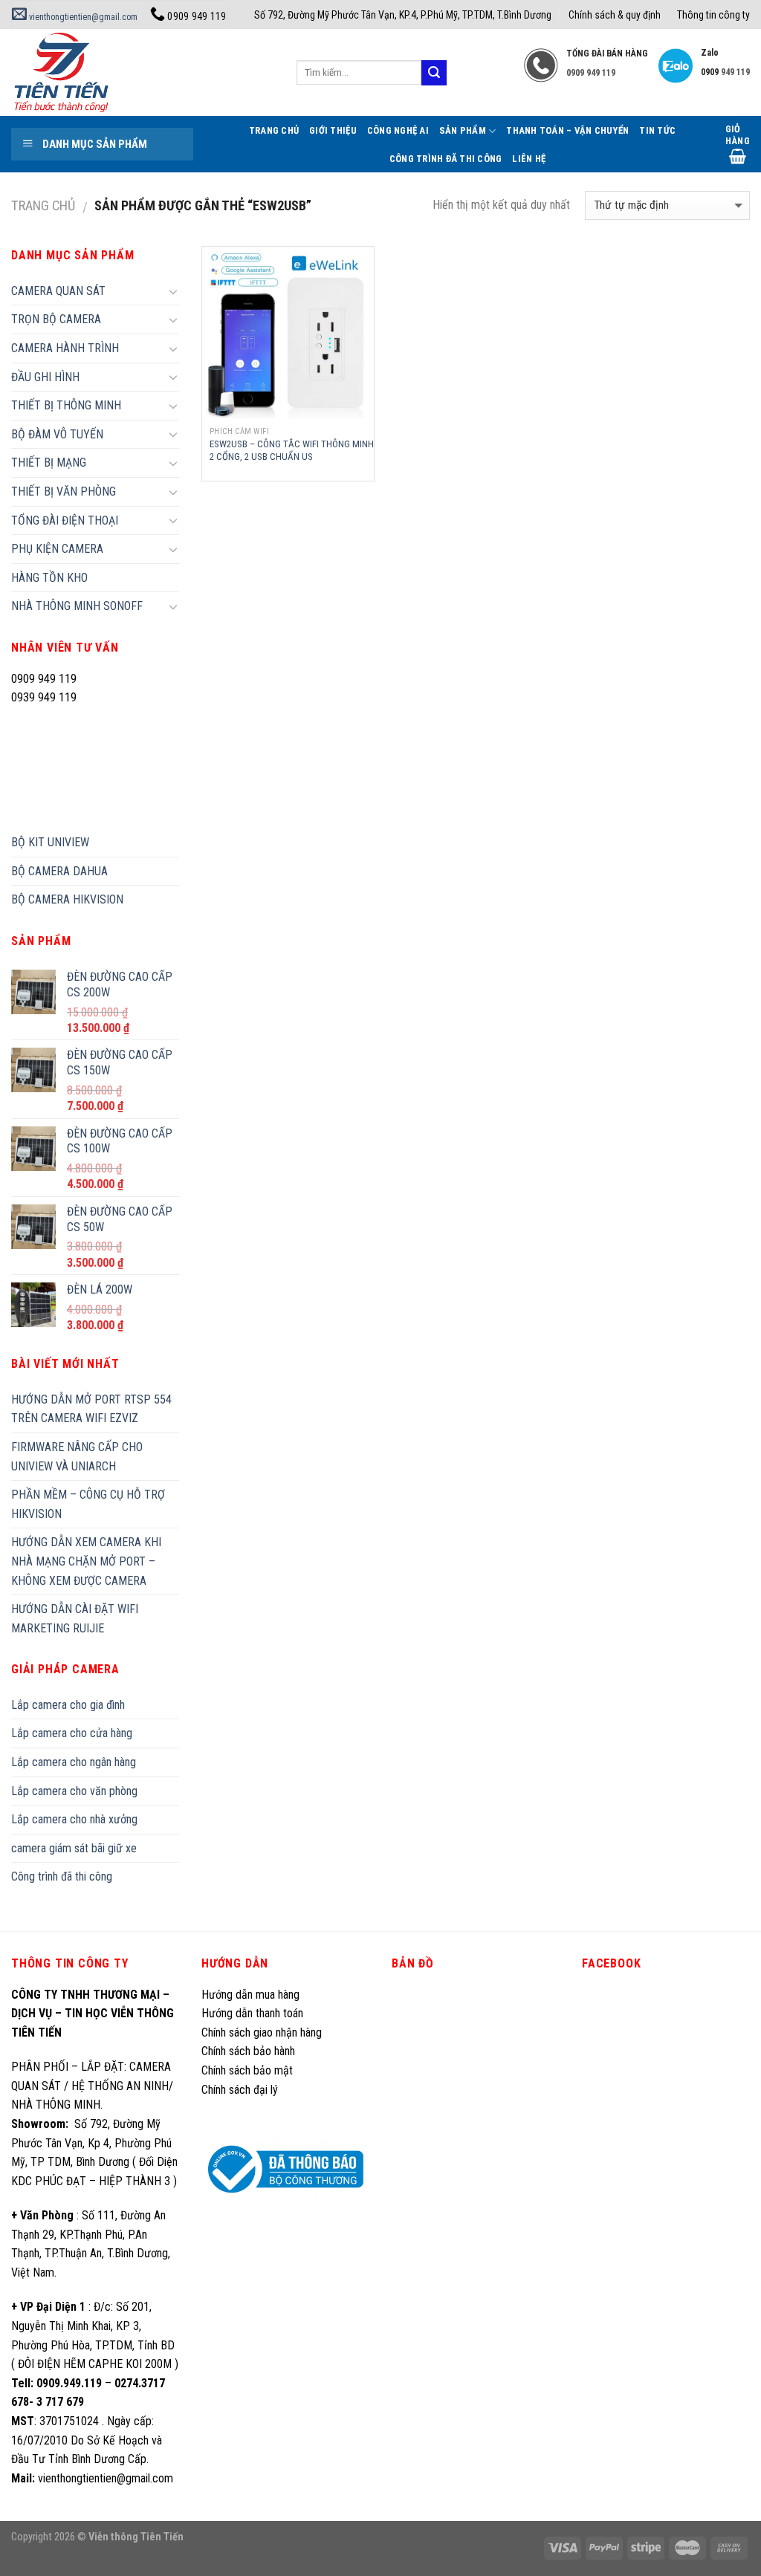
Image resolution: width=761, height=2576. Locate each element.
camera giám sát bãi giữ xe (74, 1848)
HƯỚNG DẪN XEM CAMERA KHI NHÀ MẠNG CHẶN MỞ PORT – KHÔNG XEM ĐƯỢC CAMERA (86, 1561)
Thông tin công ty (713, 15)
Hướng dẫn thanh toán (252, 2013)
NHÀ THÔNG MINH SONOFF (77, 606)
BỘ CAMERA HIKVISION (67, 899)
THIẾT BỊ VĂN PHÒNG (64, 491)
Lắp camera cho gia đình (68, 1705)
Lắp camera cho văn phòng (74, 1791)
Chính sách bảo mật (247, 2070)
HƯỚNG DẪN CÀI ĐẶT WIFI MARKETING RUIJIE (75, 1619)
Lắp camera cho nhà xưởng (74, 1819)
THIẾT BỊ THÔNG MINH (66, 405)
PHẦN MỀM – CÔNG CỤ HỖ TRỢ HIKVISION (88, 1504)
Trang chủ (43, 205)
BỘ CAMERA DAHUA (59, 871)
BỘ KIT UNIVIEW (50, 842)
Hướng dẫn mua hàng (250, 1995)
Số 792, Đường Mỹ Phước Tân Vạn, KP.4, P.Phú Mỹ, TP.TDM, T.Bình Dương (403, 15)
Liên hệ (529, 159)
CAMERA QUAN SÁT (58, 291)
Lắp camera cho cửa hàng (72, 1733)
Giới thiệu (333, 130)
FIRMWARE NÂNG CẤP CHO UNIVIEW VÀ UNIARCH (77, 1457)
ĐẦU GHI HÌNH (45, 377)
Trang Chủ (274, 130)
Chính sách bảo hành (248, 2051)
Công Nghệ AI (398, 130)
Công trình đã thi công (446, 159)
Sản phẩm (463, 130)
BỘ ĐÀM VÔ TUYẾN (57, 434)
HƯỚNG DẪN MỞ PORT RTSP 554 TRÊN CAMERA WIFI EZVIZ (91, 1409)
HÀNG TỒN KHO (49, 578)
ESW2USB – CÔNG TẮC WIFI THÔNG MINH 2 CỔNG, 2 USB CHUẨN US (292, 450)
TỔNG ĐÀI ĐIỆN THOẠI (65, 520)
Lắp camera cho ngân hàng (74, 1762)
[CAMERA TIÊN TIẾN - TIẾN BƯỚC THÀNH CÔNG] (143, 72)
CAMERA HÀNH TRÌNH (65, 348)
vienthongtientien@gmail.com (82, 17)
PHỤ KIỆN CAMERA (57, 549)
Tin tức (657, 130)
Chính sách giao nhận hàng (262, 2032)
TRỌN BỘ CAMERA (56, 319)
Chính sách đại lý (241, 2090)
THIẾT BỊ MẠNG (49, 463)
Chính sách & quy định (615, 15)
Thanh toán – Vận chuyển (567, 130)
